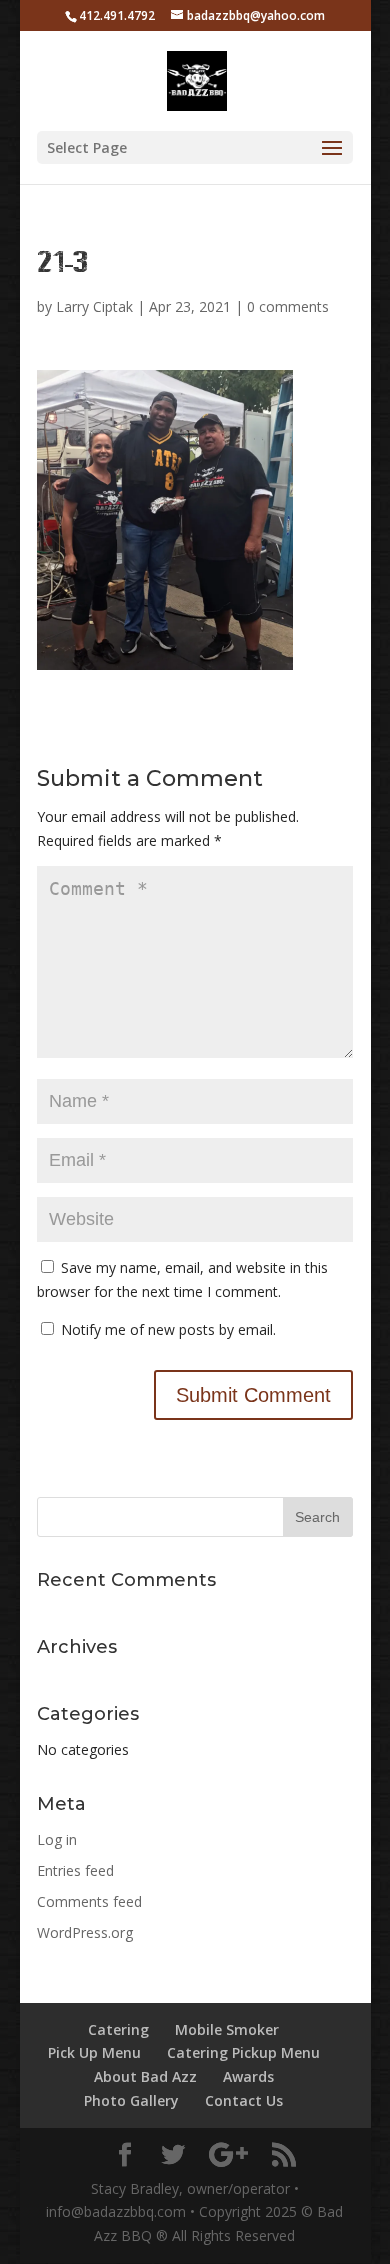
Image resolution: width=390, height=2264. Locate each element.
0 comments (288, 306)
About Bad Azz (145, 2076)
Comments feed (89, 1901)
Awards (248, 2076)
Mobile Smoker (227, 2029)
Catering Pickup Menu (243, 2052)
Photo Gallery (131, 2100)
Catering (118, 2029)
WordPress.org (85, 1932)
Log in (57, 1839)
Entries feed (75, 1870)
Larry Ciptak (94, 306)
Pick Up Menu (94, 2052)
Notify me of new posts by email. (168, 1329)
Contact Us (244, 2100)
